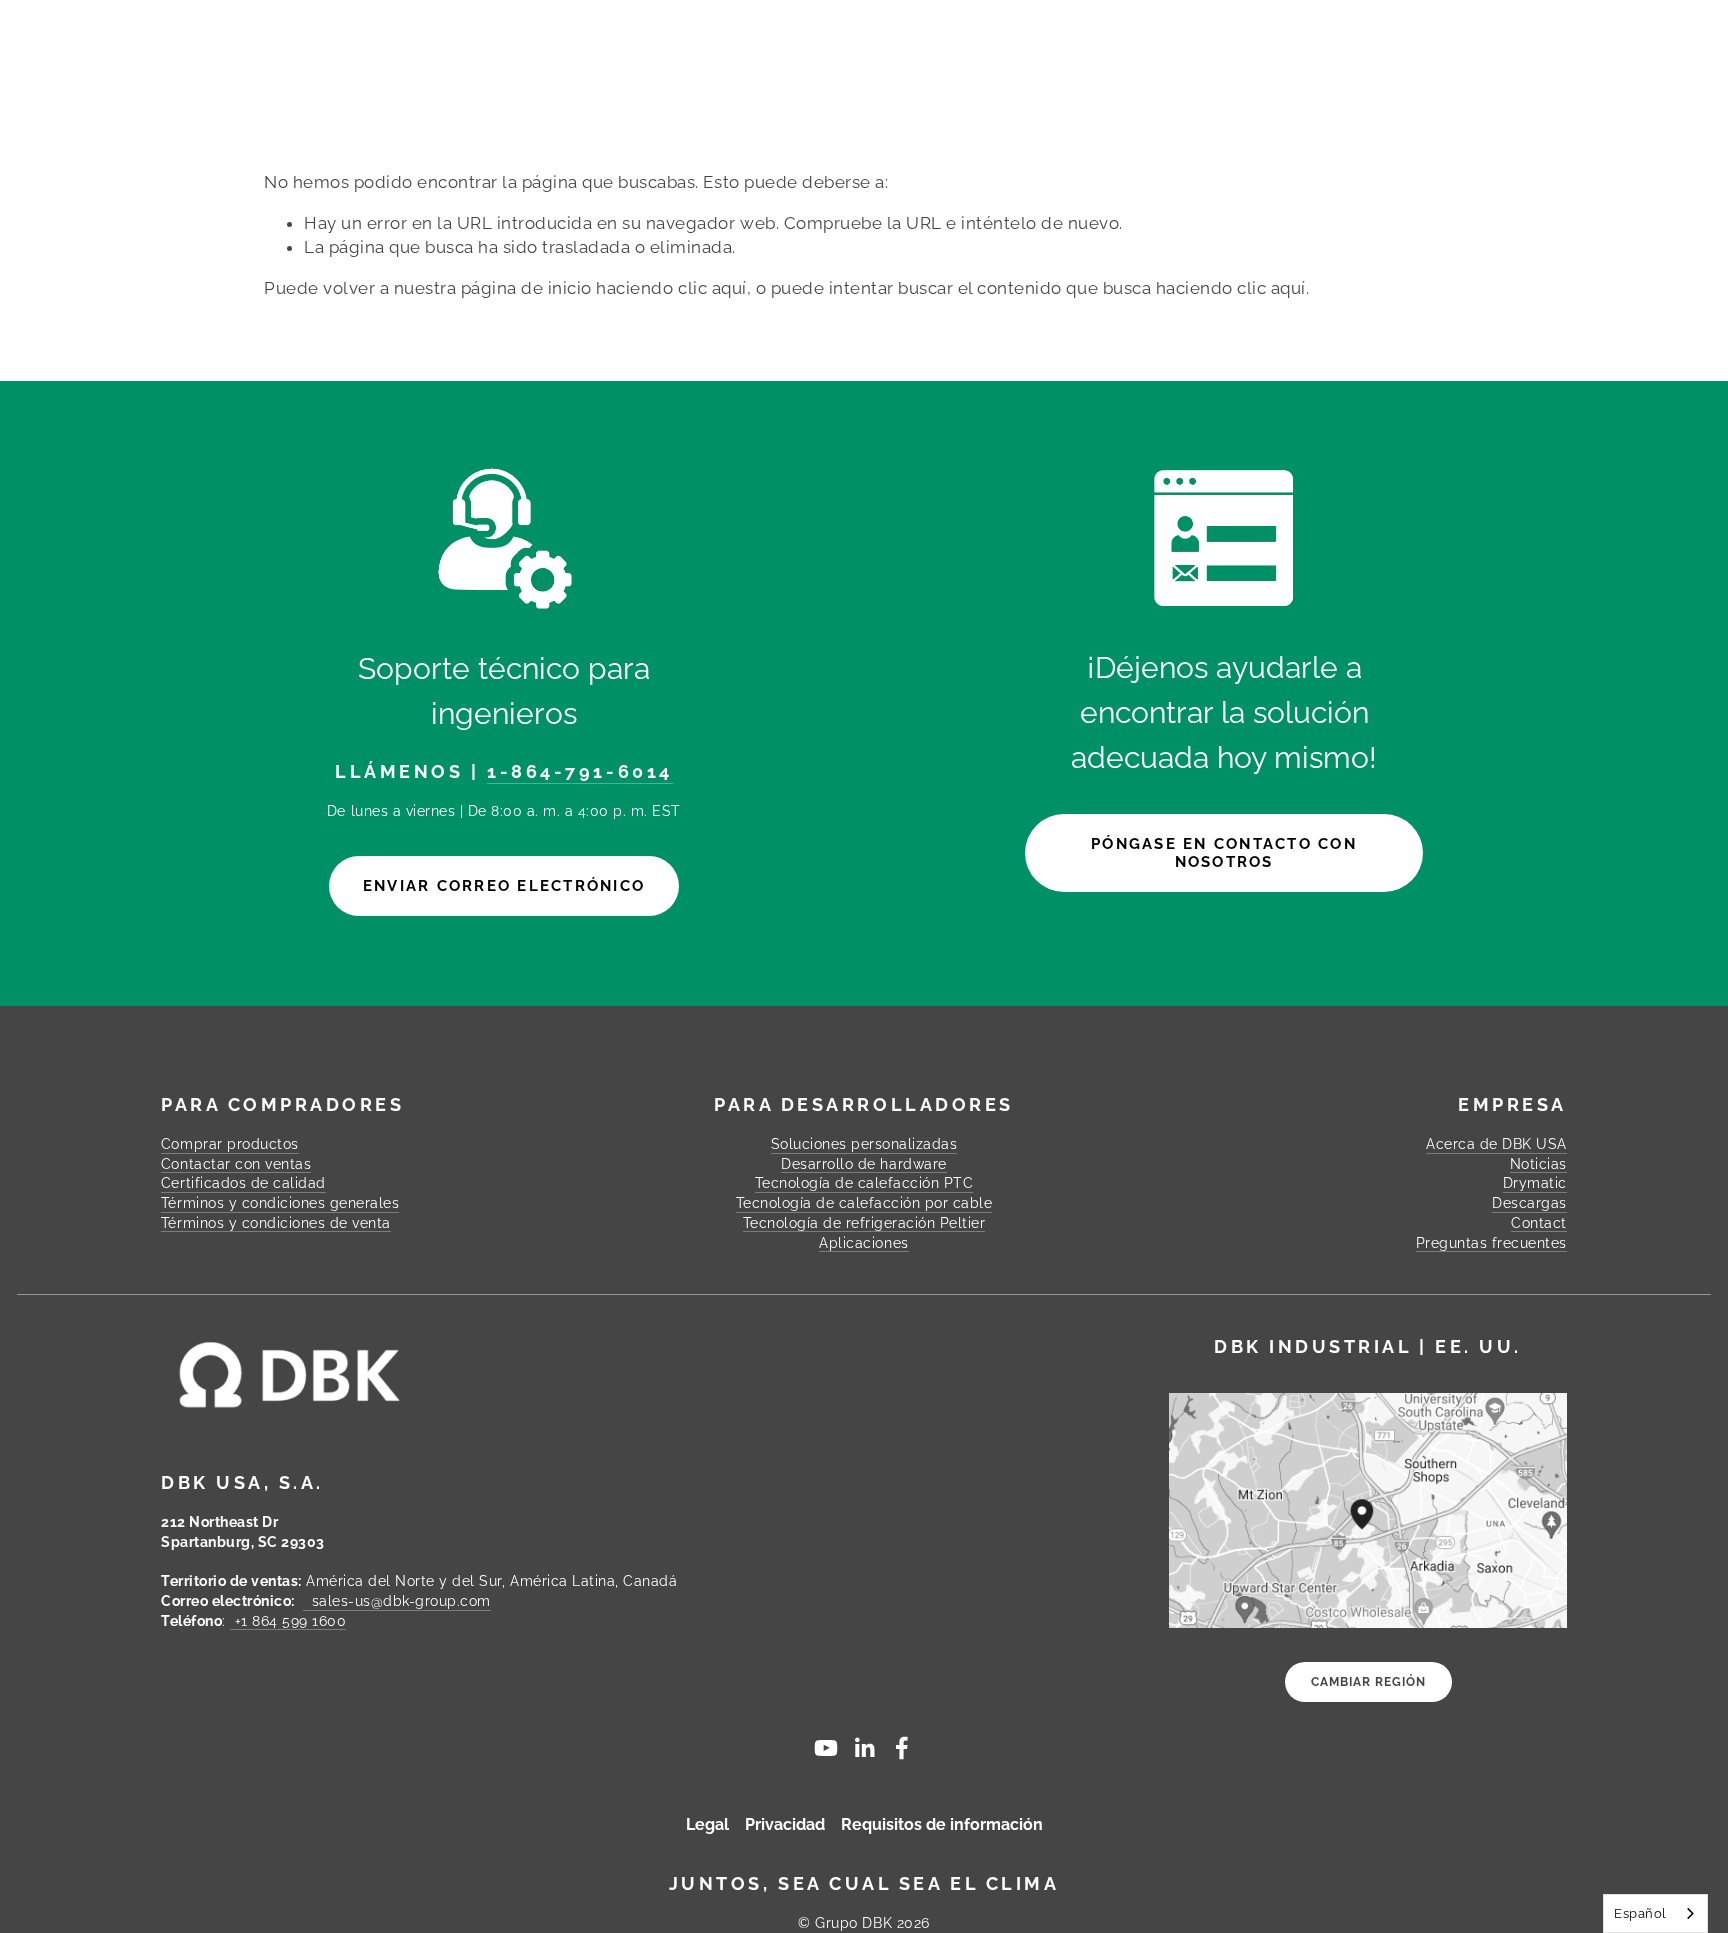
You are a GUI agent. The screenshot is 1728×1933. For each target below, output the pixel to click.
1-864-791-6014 (580, 771)
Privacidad (785, 1825)
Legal (707, 1825)
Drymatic (1535, 1183)
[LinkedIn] (864, 1748)
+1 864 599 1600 (288, 1621)
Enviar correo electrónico (504, 886)
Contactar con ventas (236, 1164)
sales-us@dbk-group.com (397, 1601)
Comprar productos (230, 1144)
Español (1640, 1913)
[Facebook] (902, 1748)
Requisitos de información (942, 1825)
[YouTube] (826, 1748)
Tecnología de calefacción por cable (864, 1203)
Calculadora (987, 67)
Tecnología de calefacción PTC (864, 1183)
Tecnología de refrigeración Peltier (864, 1223)
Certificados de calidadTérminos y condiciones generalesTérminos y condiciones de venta (280, 1202)
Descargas (1107, 67)
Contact (1426, 67)
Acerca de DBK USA (1496, 1144)
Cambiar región (1368, 1682)
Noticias (1538, 1164)
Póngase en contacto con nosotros (1224, 853)
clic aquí (712, 288)
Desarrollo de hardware (863, 1164)
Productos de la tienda (387, 67)
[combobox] (1655, 1913)
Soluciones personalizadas (668, 67)
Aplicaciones (863, 1243)
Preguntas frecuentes (1272, 67)
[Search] (427, 29)
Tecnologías (892, 67)
